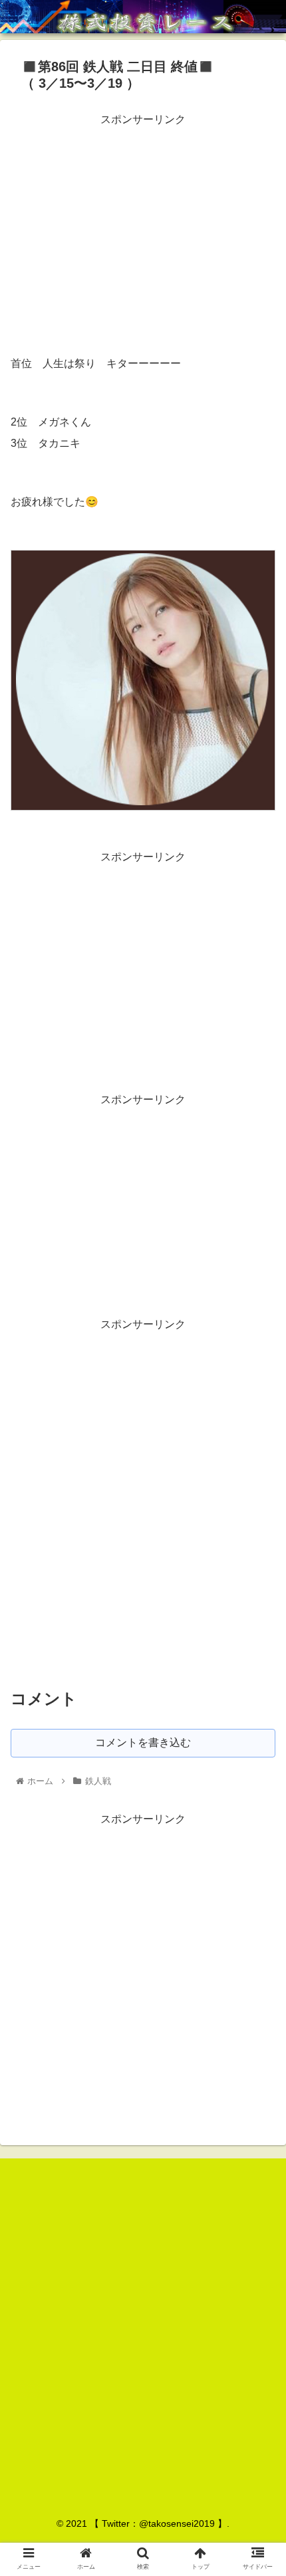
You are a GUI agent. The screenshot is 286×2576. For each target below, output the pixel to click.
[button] (258, 1649)
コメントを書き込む (143, 1742)
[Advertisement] (143, 223)
